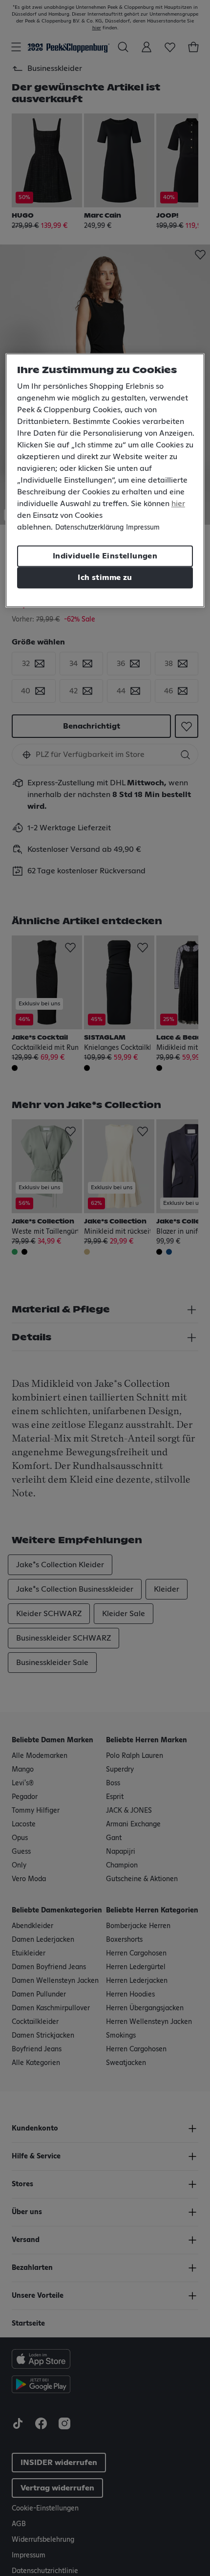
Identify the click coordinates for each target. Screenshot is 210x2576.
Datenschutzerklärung (89, 528)
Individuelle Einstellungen (105, 556)
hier (178, 504)
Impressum (143, 528)
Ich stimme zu (105, 578)
